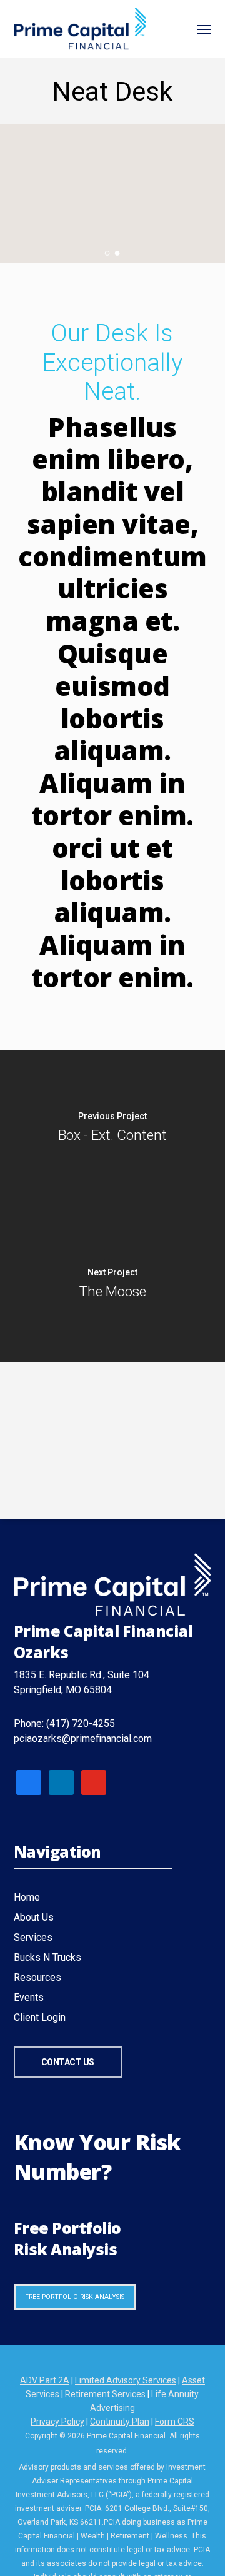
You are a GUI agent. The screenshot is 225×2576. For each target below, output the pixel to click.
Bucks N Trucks (47, 1957)
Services (33, 1937)
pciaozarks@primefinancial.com (83, 1738)
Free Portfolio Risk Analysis (75, 2297)
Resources (37, 1977)
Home (27, 1897)
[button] (204, 29)
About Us (34, 1917)
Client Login (40, 2017)
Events (29, 1997)
